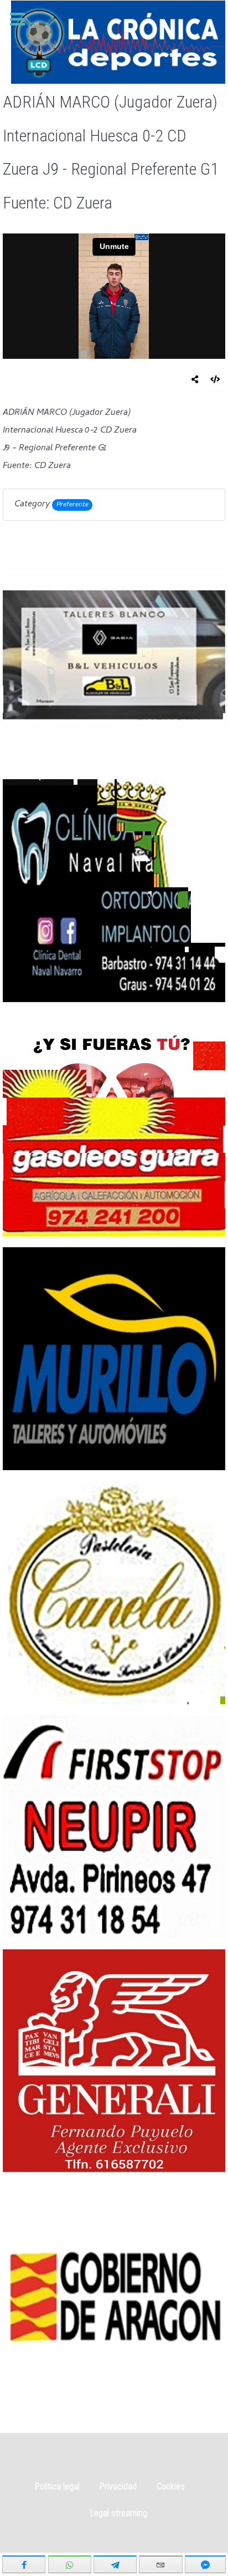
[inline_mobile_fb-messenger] (205, 2564)
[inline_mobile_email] (160, 2564)
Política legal (57, 2486)
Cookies (171, 2486)
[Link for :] (114, 657)
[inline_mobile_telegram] (115, 2564)
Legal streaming (119, 2513)
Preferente (72, 505)
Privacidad (118, 2486)
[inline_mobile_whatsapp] (70, 2564)
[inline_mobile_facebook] (24, 2564)
